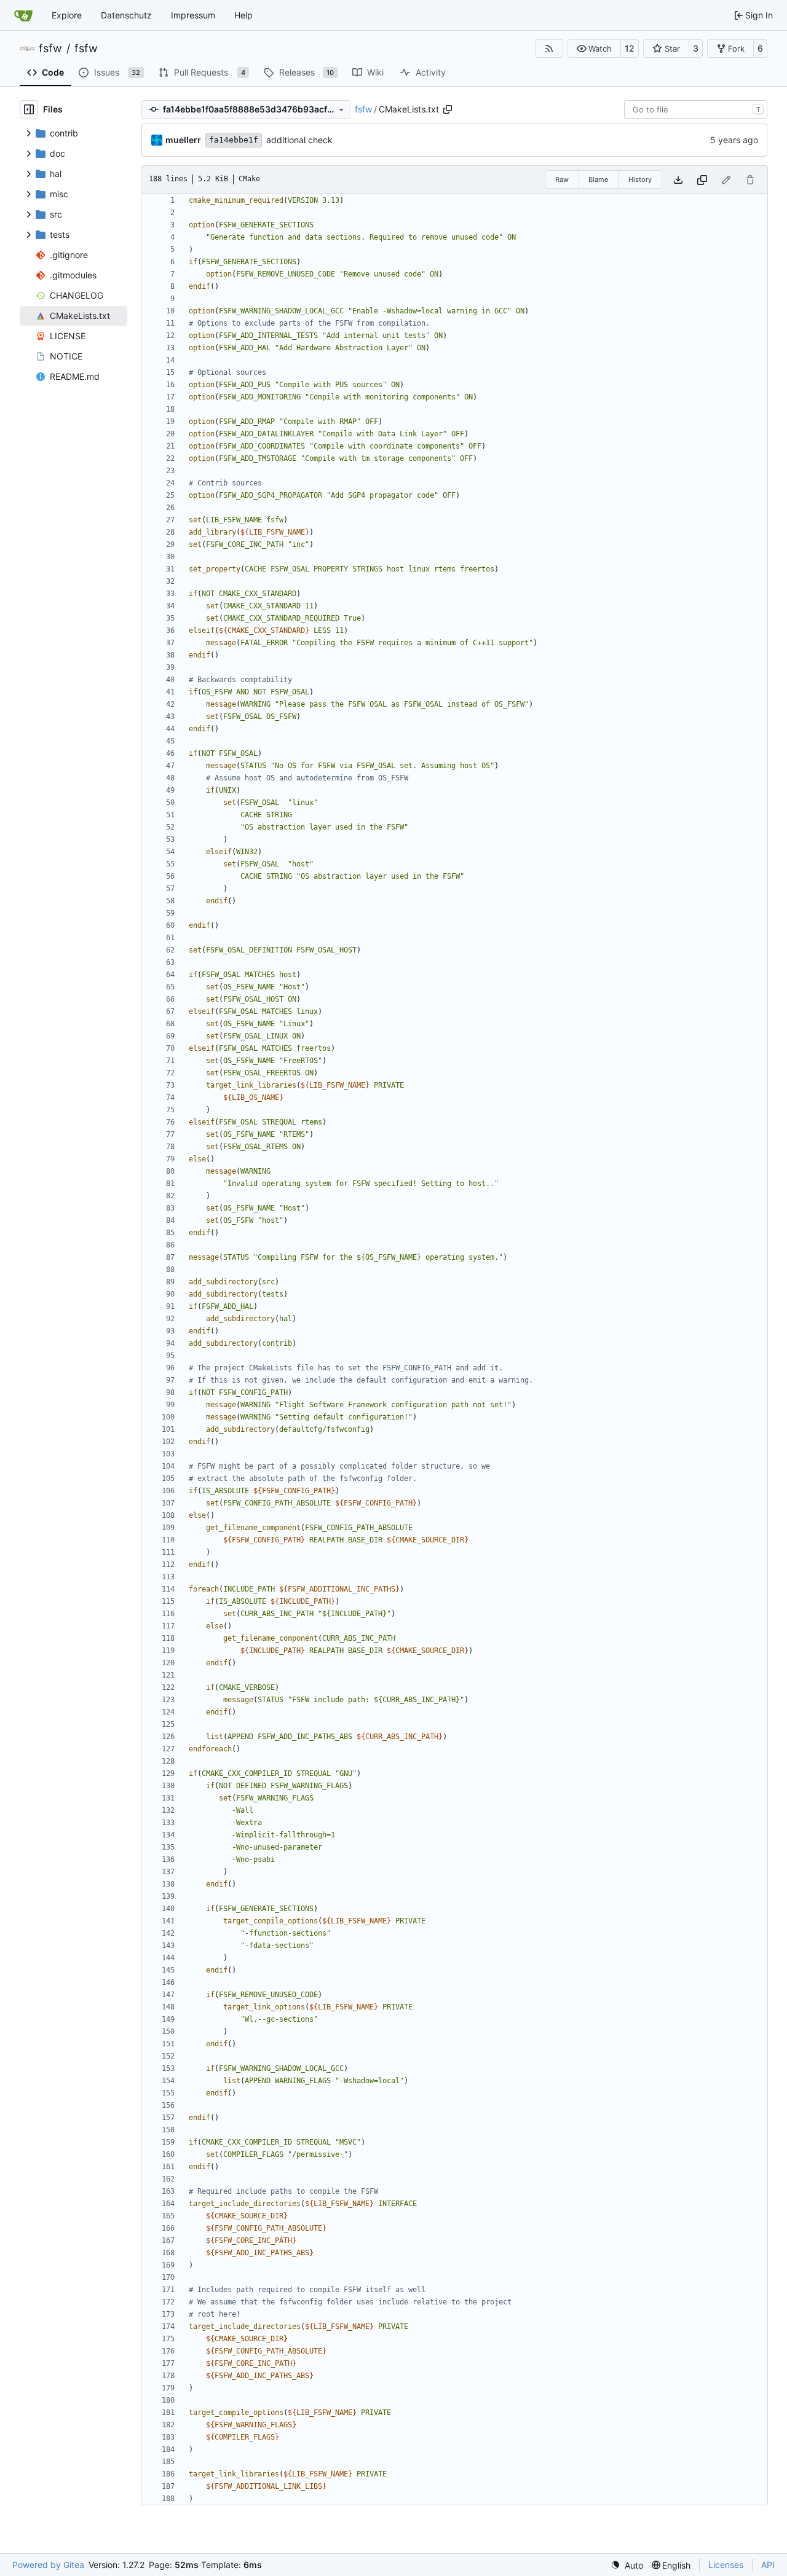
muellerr (183, 140)
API (768, 2565)
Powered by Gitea (48, 2565)
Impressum (193, 15)
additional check (299, 140)
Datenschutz (126, 15)
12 (630, 48)
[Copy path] (448, 109)
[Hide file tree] (29, 109)
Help (243, 15)
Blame (598, 179)
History (640, 179)
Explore (67, 15)
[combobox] (696, 109)
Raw (562, 179)
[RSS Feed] (549, 49)
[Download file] (678, 180)
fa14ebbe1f (234, 140)
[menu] (627, 2565)
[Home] (23, 15)
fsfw (50, 49)
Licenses (726, 2565)
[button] (594, 49)
